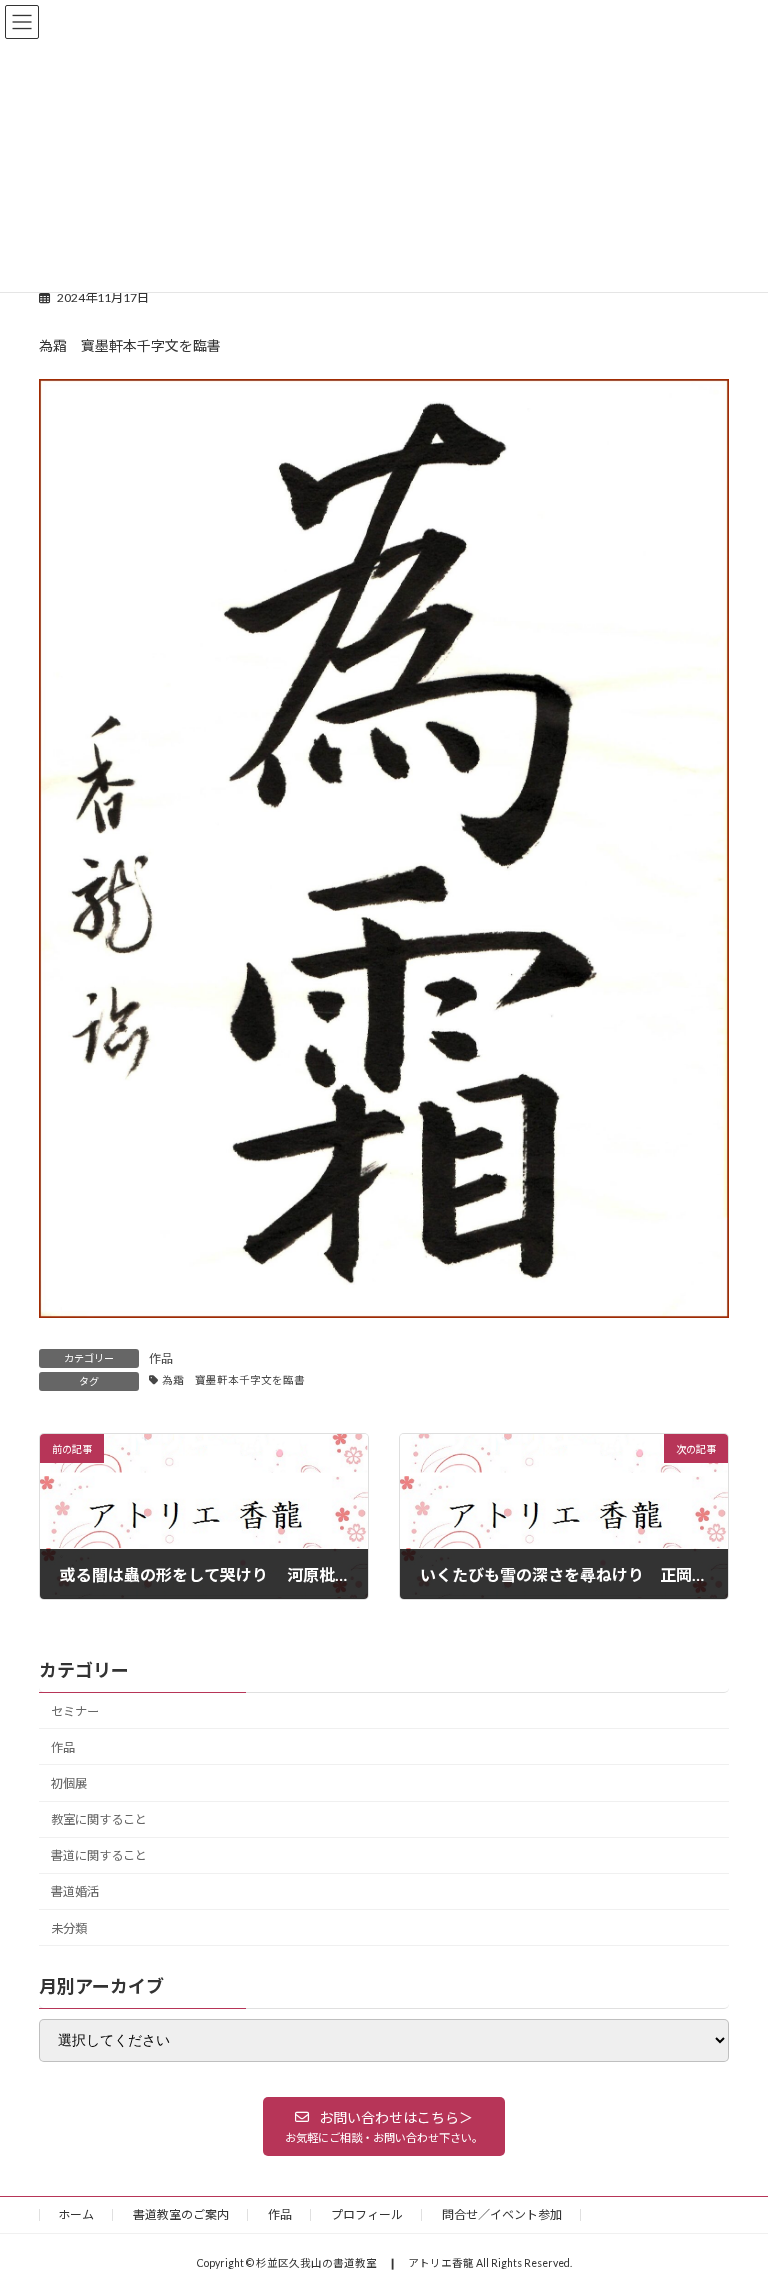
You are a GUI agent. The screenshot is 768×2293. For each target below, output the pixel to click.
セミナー (75, 1710)
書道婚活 (75, 1891)
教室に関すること (99, 1819)
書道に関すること (99, 1855)
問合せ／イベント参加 (502, 2214)
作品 (161, 1358)
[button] (384, 2125)
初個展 (69, 1783)
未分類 (69, 1927)
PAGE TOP (731, 2203)
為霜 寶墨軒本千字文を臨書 (233, 1380)
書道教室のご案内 (181, 2214)
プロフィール (367, 2214)
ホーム (76, 2214)
